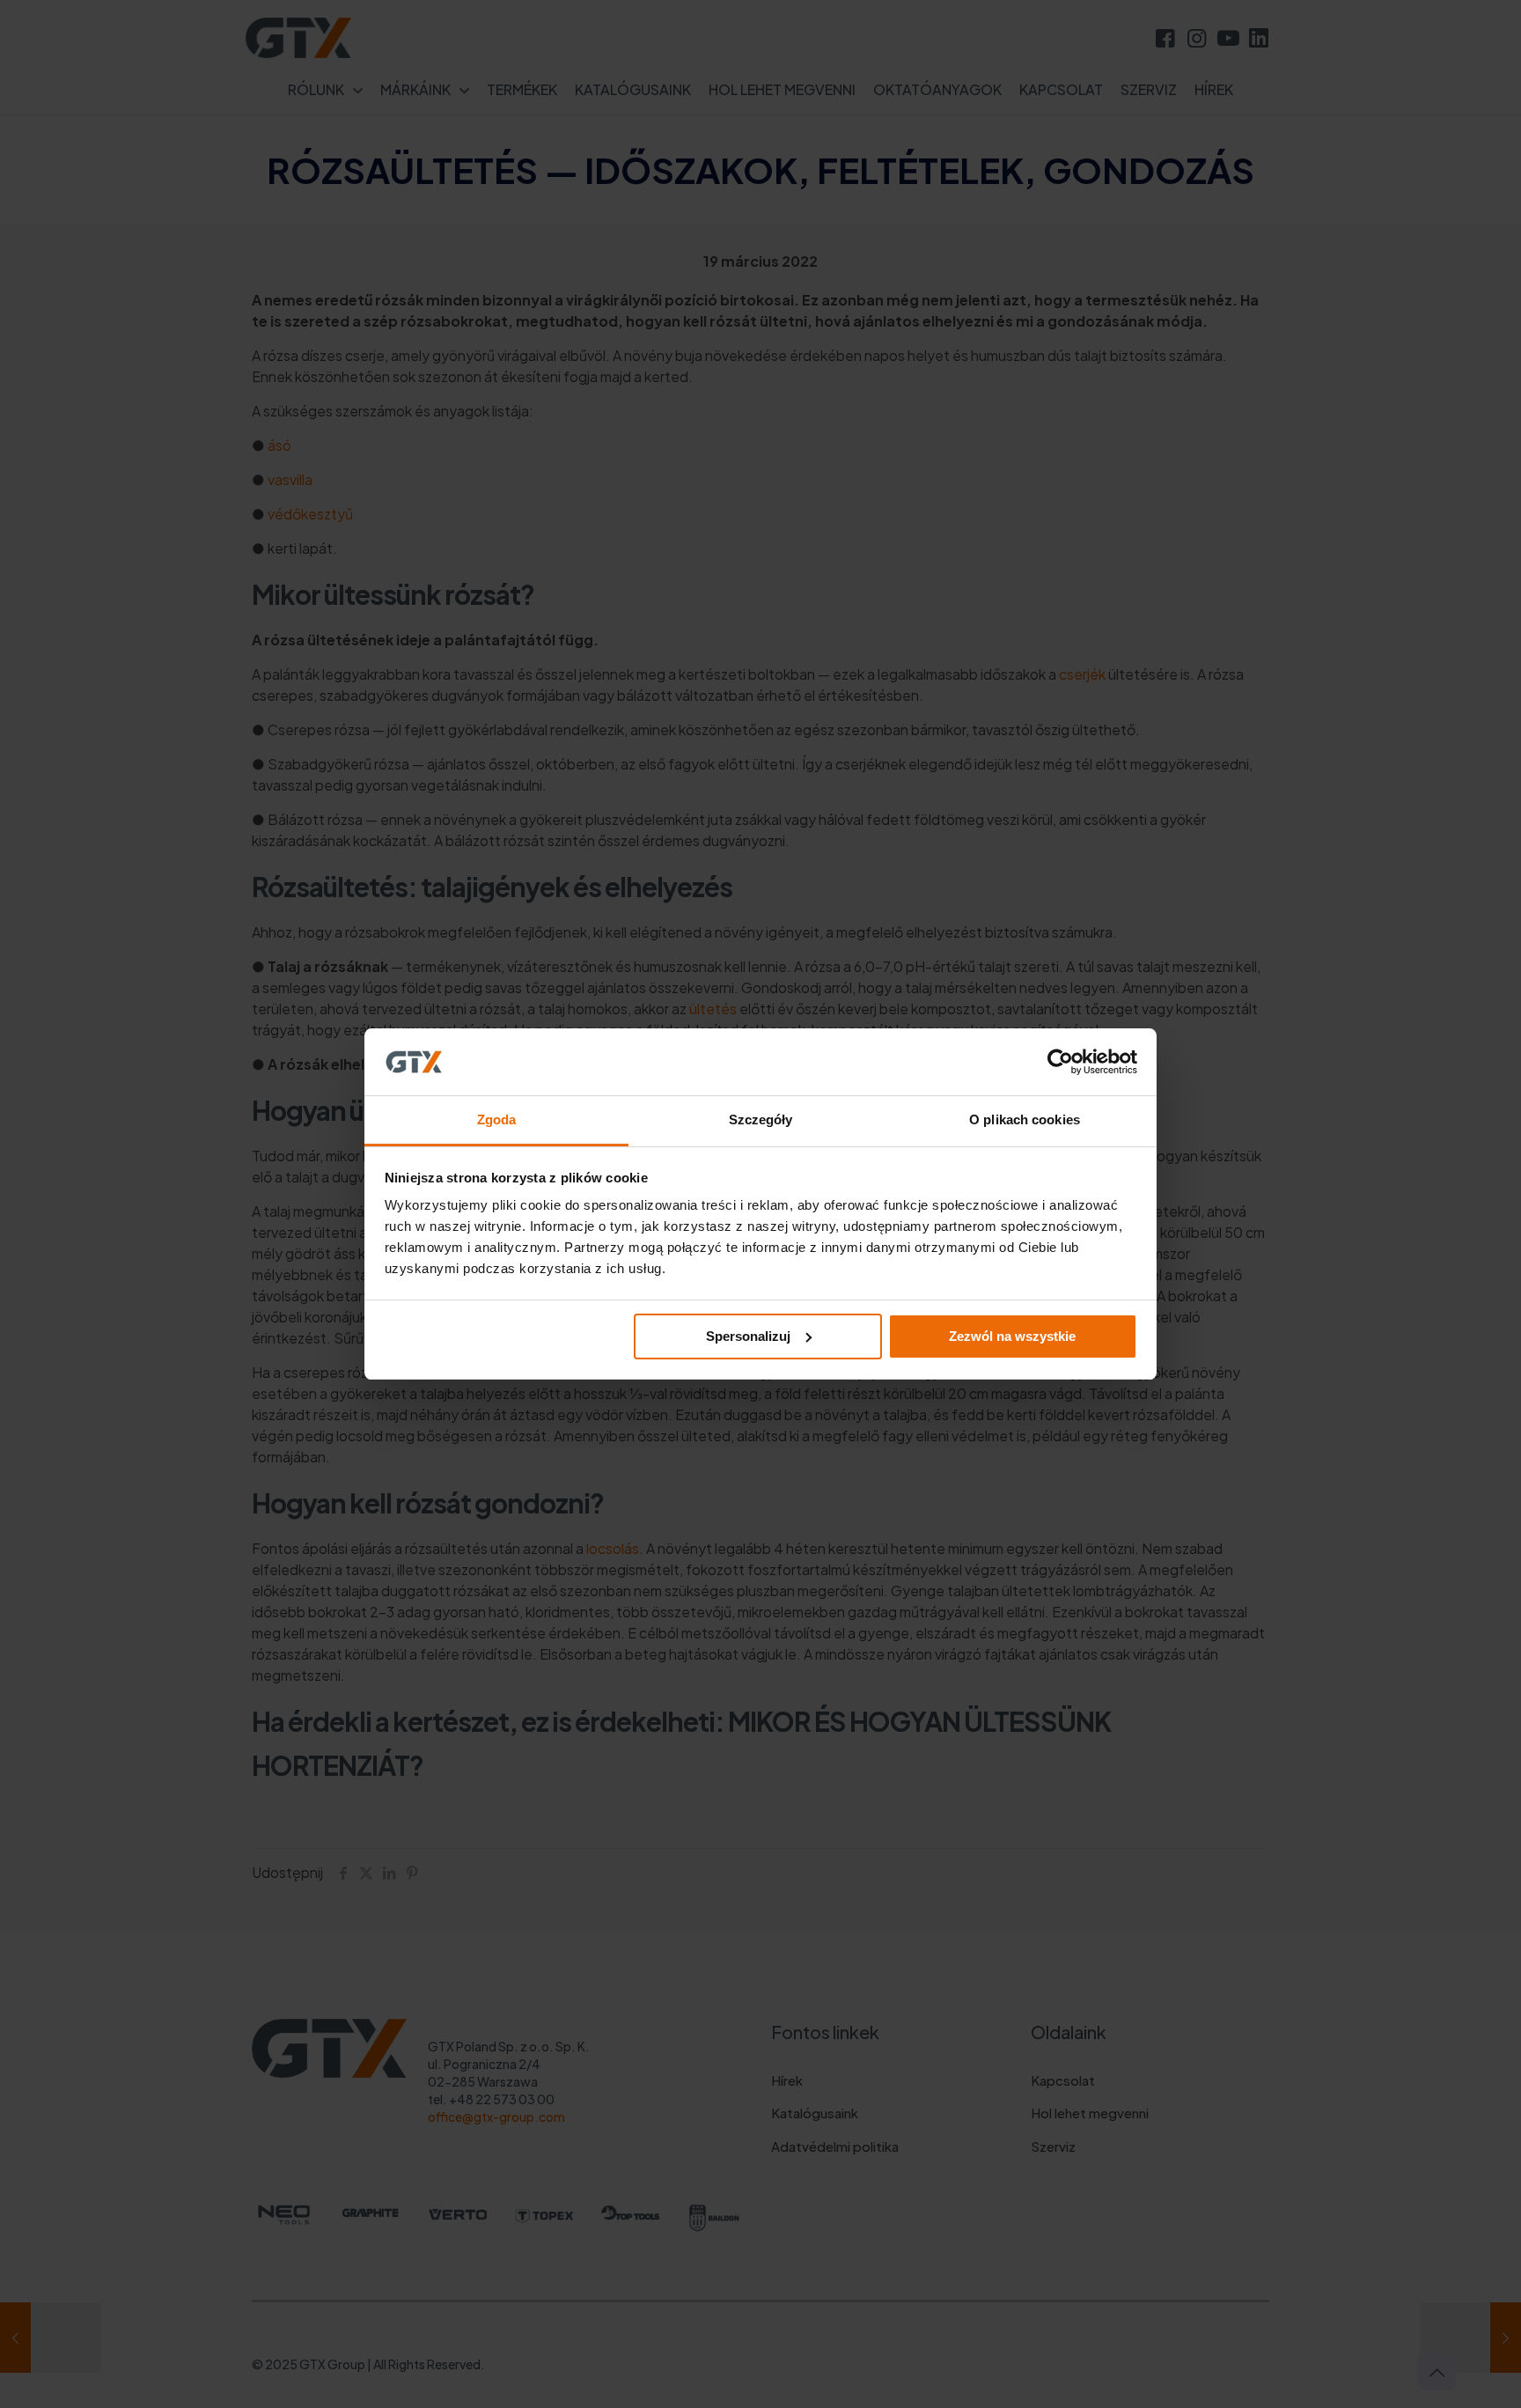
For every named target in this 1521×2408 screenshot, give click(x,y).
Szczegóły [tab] (761, 1119)
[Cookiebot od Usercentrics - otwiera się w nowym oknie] (1060, 1062)
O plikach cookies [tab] (1025, 1119)
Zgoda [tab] (497, 1119)
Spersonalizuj (748, 1336)
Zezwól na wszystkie (1012, 1336)
